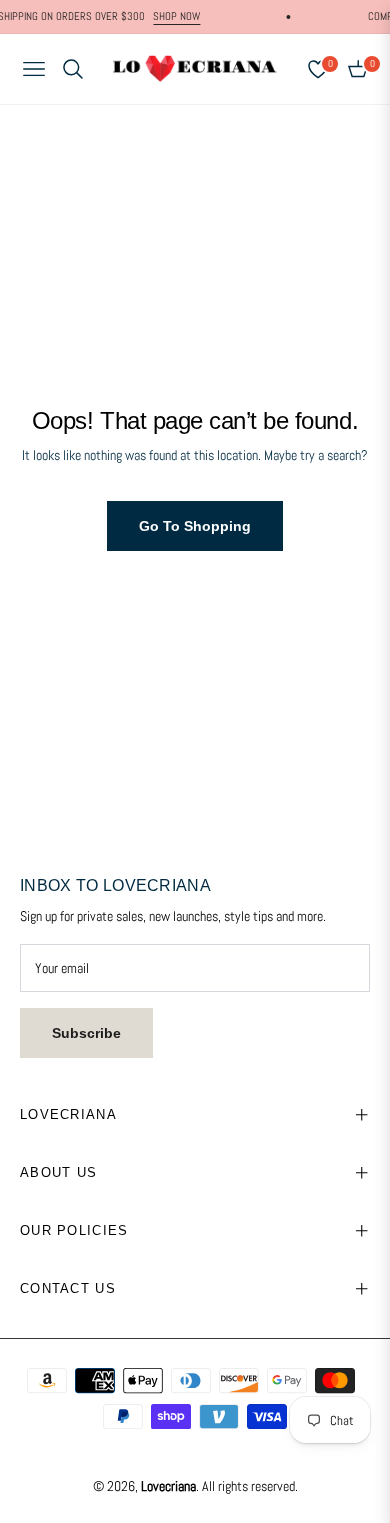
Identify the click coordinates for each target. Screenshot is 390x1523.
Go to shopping (195, 526)
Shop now (169, 16)
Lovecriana (168, 1486)
